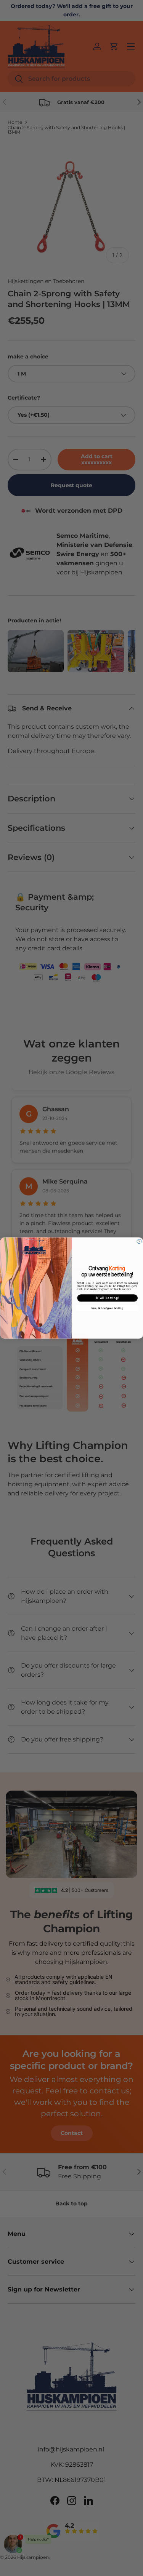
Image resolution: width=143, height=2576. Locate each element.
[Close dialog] (139, 1241)
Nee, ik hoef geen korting (107, 1308)
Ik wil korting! (107, 1298)
